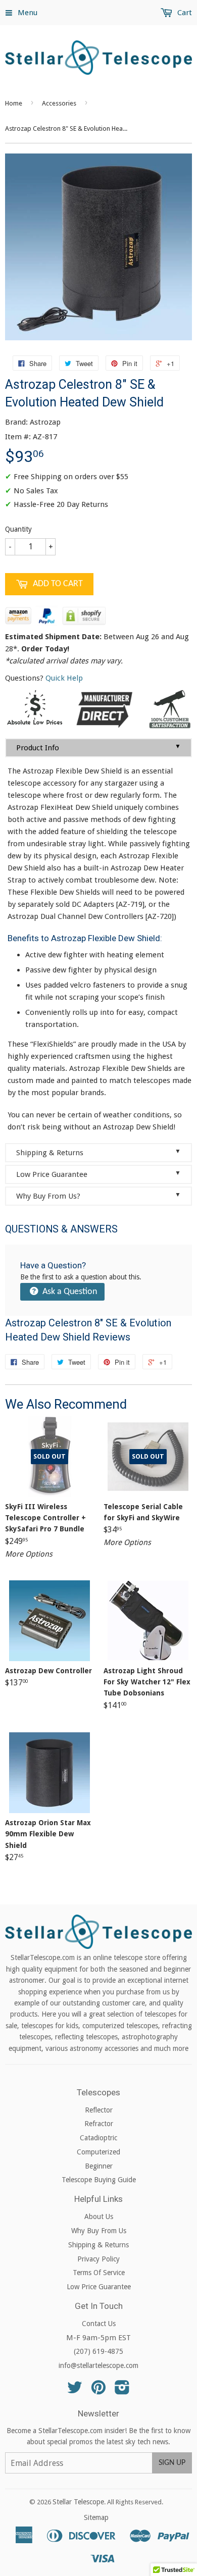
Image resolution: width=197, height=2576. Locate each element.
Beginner (99, 2166)
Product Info (98, 748)
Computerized (98, 2152)
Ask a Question (69, 1292)
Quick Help (64, 678)
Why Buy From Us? (98, 1196)
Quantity (18, 529)
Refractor (99, 2124)
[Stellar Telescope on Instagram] (122, 2391)
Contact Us (99, 2324)
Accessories (59, 103)
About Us (99, 2217)
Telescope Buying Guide (99, 2180)
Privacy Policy (98, 2259)
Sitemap (96, 2517)
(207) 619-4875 (98, 2351)
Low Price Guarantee (98, 1174)
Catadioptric (98, 2138)
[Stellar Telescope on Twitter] (75, 2391)
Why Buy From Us (99, 2231)
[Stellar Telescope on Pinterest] (98, 2391)
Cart (184, 13)
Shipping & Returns (98, 1152)
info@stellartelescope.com (98, 2365)
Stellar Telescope (78, 2502)
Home (14, 103)
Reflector (99, 2110)
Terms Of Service (99, 2273)
